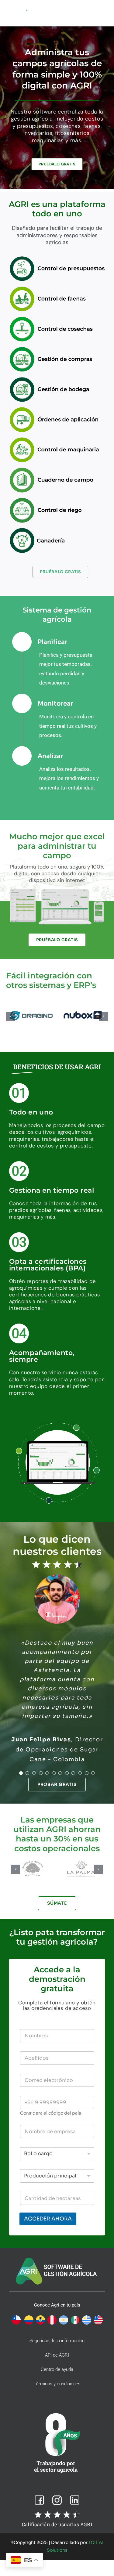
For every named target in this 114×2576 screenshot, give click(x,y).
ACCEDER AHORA (48, 2219)
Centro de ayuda (57, 2369)
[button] (11, 1016)
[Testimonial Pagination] (21, 1773)
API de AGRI (57, 2355)
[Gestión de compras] (60, 349)
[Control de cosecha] (60, 318)
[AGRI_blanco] (19, 11)
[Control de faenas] (60, 288)
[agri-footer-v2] (57, 2258)
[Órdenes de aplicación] (60, 409)
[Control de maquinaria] (60, 439)
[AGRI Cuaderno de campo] (60, 469)
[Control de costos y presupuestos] (60, 258)
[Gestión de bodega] (60, 379)
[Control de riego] (60, 499)
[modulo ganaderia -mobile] (60, 530)
